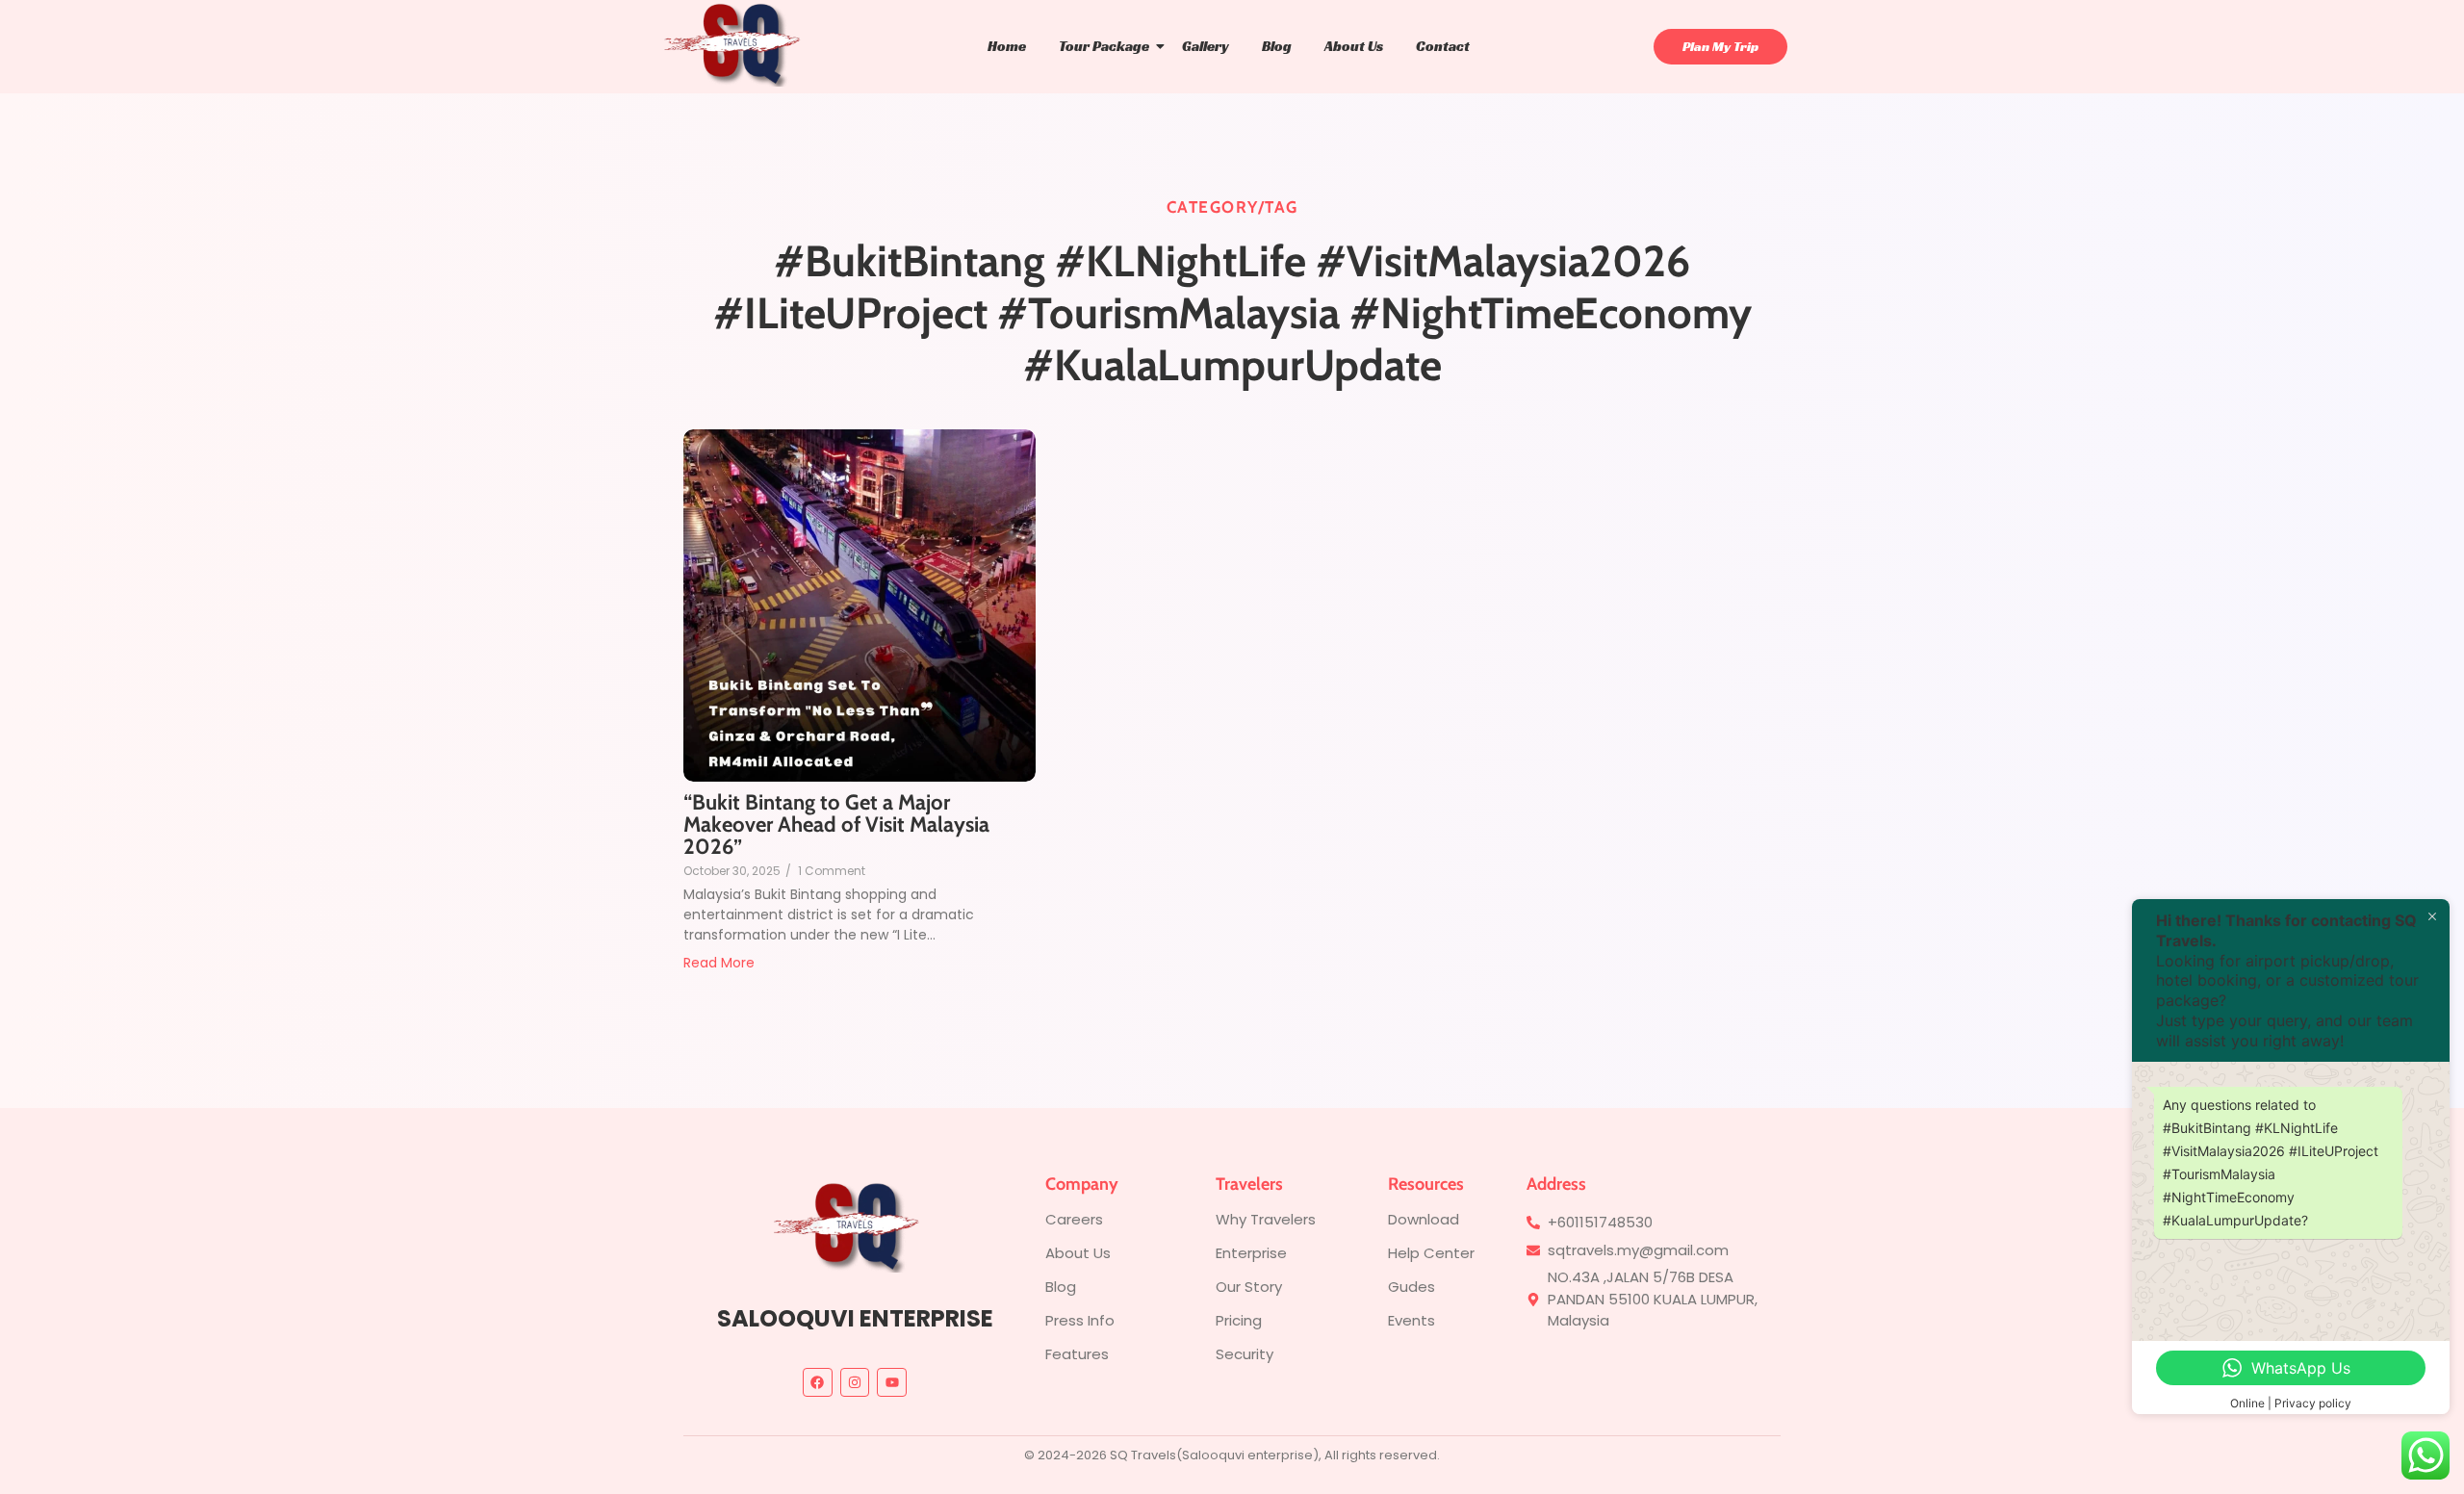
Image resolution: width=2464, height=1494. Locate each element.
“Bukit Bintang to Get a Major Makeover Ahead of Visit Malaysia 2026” (836, 824)
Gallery (1206, 46)
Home (1007, 46)
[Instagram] (855, 1383)
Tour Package (1104, 46)
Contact (1443, 46)
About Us (1354, 46)
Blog (1277, 46)
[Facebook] (818, 1383)
